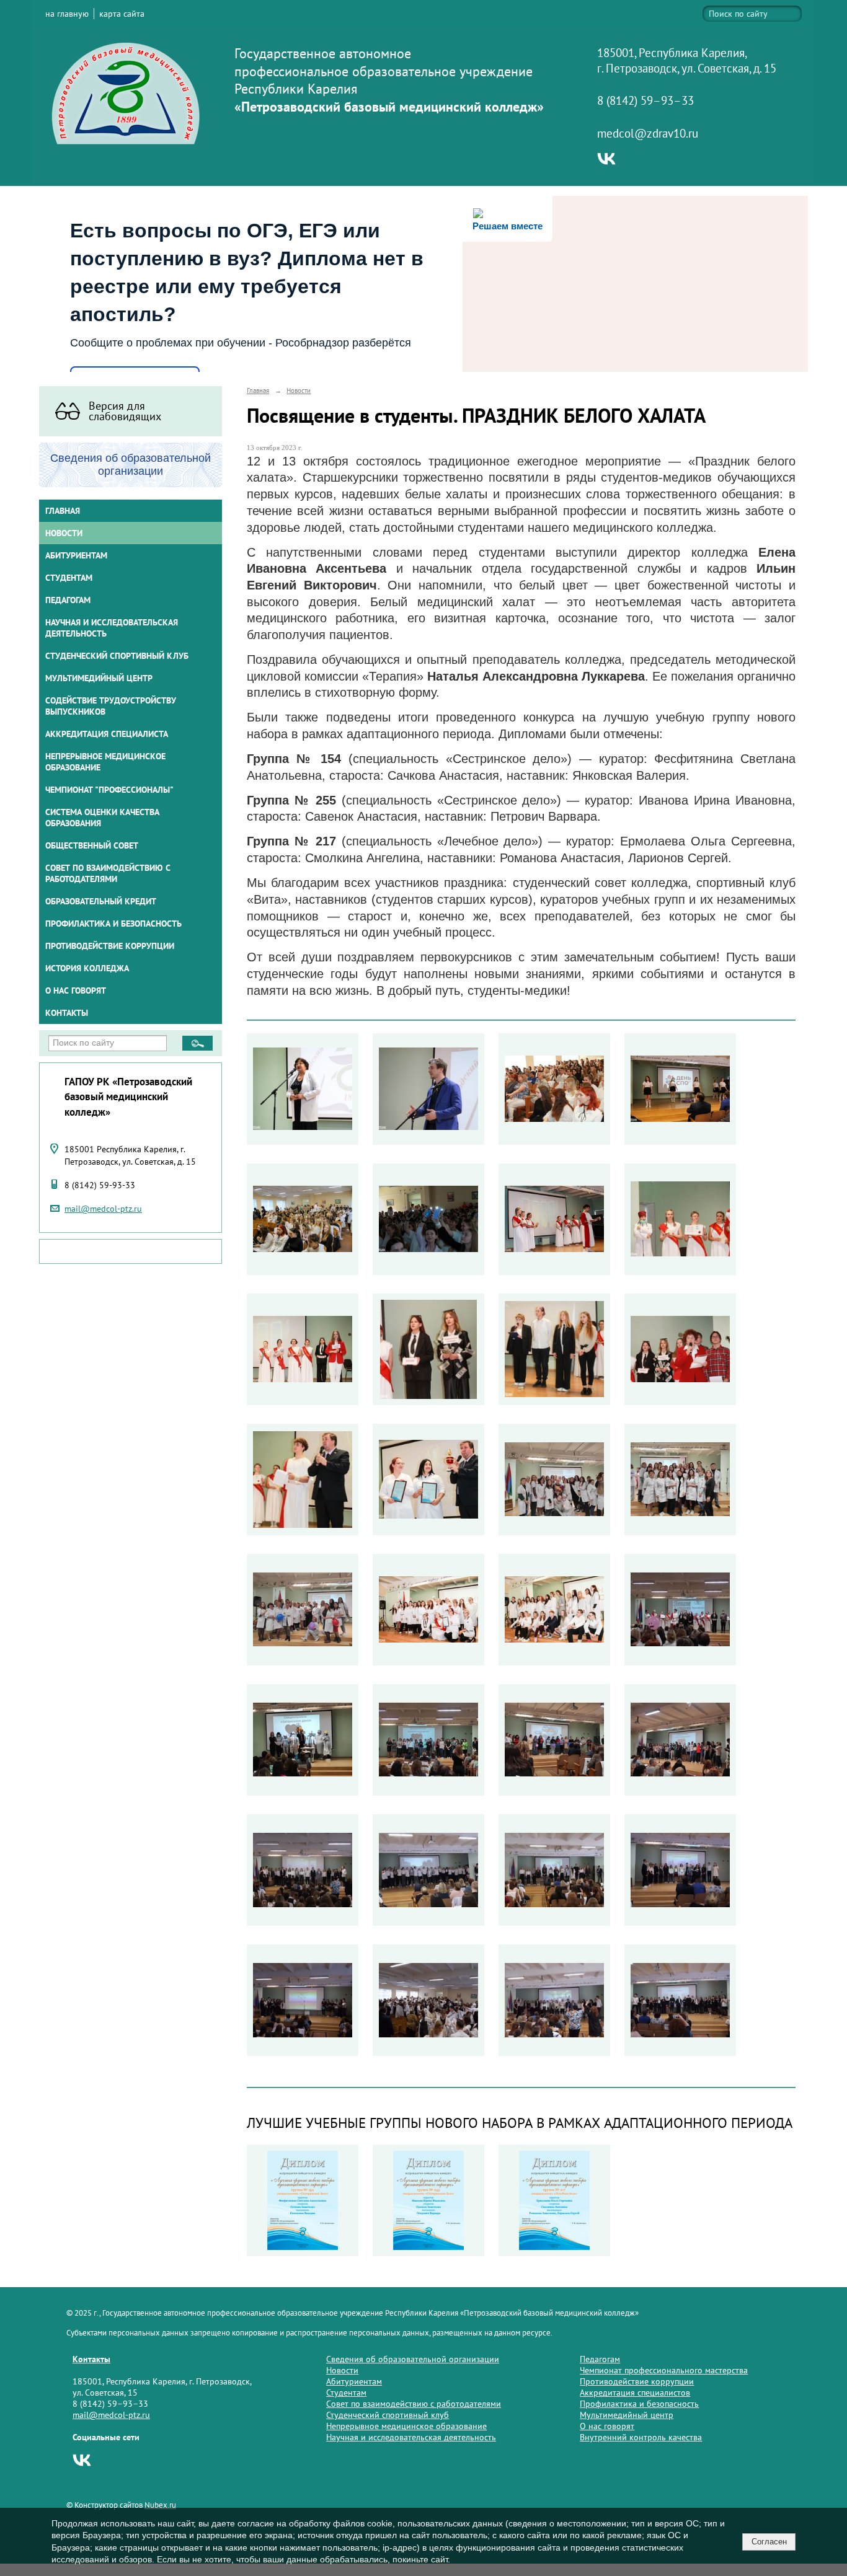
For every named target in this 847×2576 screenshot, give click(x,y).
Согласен (769, 2542)
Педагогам (600, 2359)
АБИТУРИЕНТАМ (76, 555)
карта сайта (122, 14)
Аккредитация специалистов (635, 2393)
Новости (64, 533)
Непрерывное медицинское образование (105, 762)
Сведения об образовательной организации (413, 2359)
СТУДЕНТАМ (69, 578)
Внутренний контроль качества (641, 2437)
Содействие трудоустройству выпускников (111, 706)
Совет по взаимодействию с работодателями (108, 873)
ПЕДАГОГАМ (68, 600)
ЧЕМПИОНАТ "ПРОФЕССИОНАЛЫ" (109, 790)
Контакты (67, 1013)
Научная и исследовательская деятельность (112, 628)
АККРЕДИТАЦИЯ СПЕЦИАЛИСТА (107, 734)
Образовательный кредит (101, 901)
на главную (67, 14)
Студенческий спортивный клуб (117, 656)
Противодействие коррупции (110, 946)
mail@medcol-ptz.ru (103, 1209)
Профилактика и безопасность (113, 924)
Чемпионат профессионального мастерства (664, 2370)
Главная (63, 511)
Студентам (346, 2393)
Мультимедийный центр (99, 678)
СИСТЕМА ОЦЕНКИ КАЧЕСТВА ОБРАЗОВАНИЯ (102, 818)
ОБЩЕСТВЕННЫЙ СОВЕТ (92, 845)
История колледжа (87, 968)
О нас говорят (76, 990)
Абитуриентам (354, 2381)
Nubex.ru (160, 2505)
